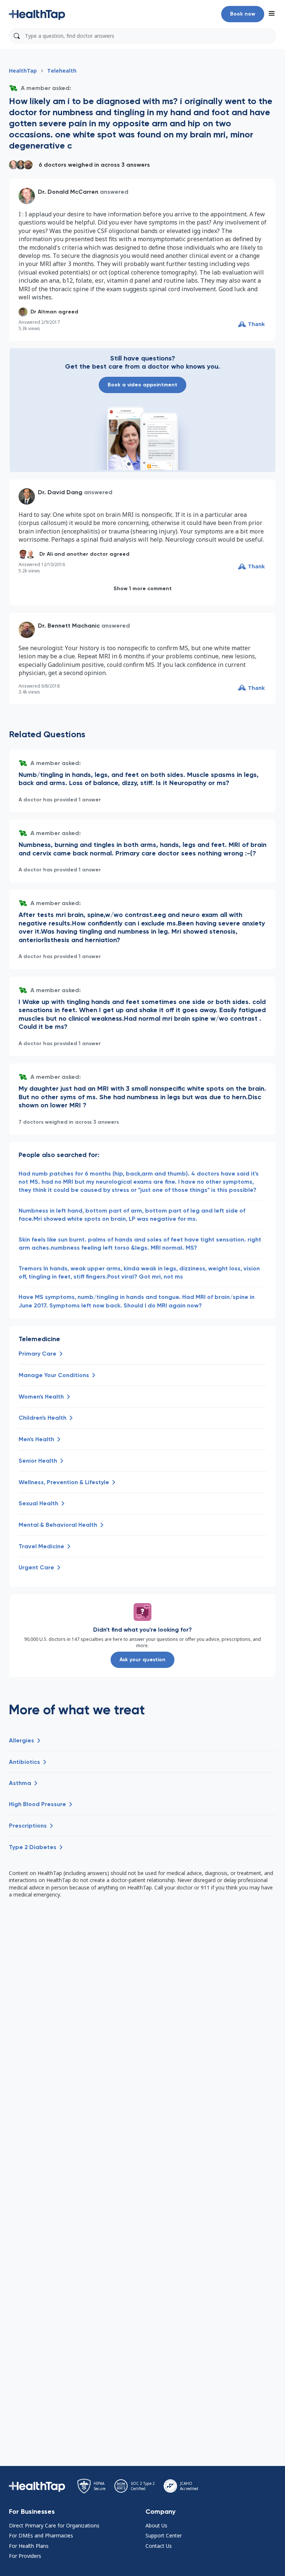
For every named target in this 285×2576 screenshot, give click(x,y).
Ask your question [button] (142, 1660)
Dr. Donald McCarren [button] (68, 192)
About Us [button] (156, 2525)
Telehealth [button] (62, 71)
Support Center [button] (164, 2535)
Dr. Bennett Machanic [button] (69, 626)
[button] (37, 14)
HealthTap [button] (23, 71)
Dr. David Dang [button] (60, 492)
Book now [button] (243, 14)
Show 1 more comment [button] (143, 589)
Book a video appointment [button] (142, 385)
